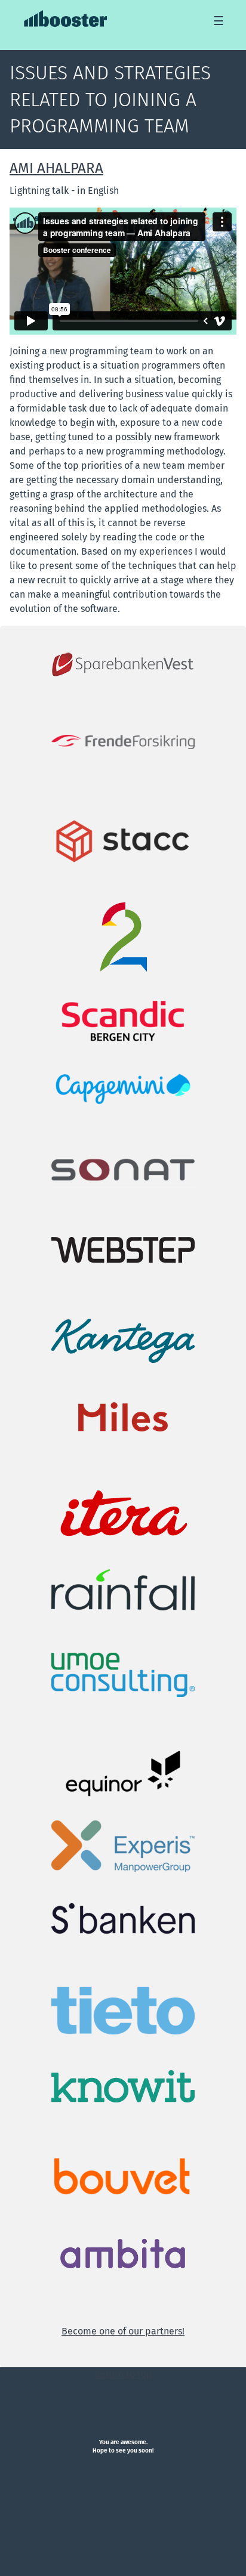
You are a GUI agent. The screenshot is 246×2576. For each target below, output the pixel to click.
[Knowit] (123, 2086)
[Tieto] (123, 2010)
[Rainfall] (123, 1589)
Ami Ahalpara (56, 168)
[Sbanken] (123, 1918)
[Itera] (123, 1514)
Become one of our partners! (123, 2331)
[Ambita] (123, 2254)
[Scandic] (123, 1020)
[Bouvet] (123, 2177)
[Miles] (123, 1416)
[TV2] (123, 937)
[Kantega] (123, 1340)
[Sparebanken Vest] (123, 664)
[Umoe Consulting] (123, 1674)
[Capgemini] (123, 1087)
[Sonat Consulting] (123, 1169)
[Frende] (123, 741)
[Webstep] (123, 1249)
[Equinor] (123, 1773)
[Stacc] (123, 841)
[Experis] (123, 1846)
